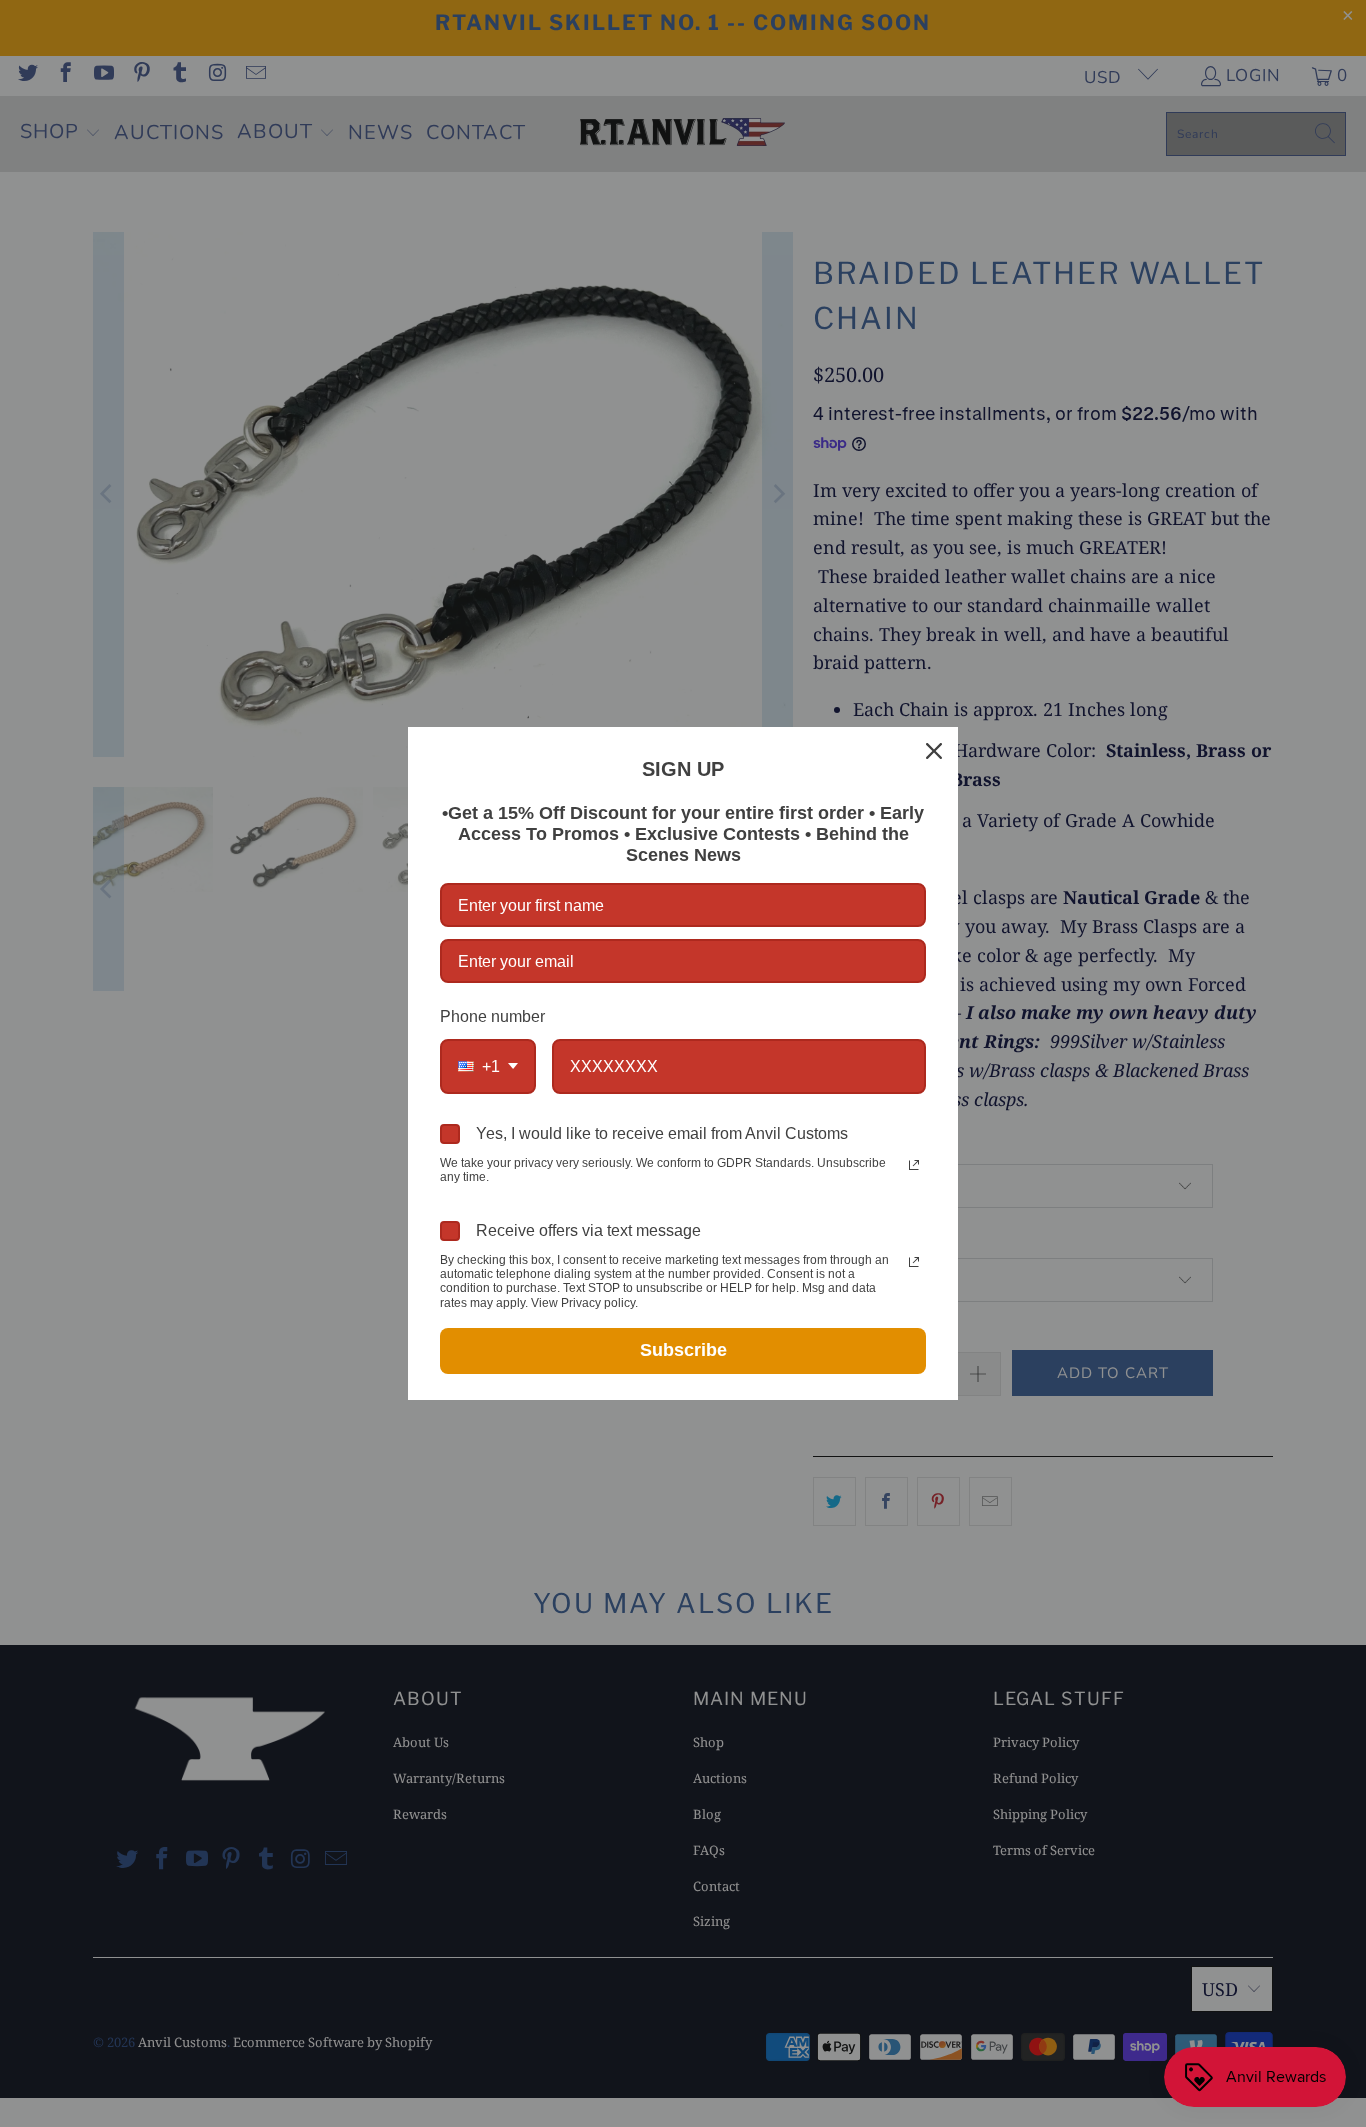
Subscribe (683, 1350)
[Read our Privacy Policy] (914, 1165)
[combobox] (488, 1066)
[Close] (934, 751)
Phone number (492, 1016)
